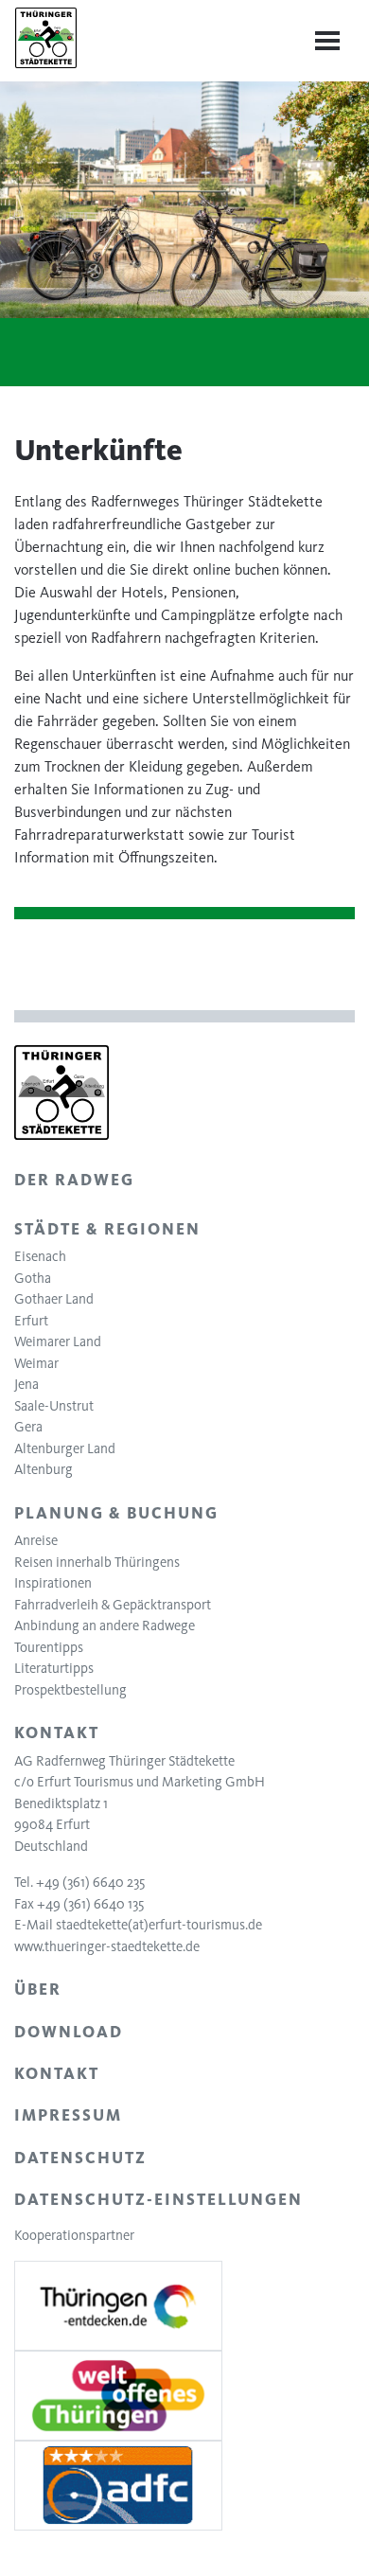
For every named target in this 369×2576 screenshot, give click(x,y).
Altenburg (44, 1469)
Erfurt (31, 1321)
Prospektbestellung (70, 1690)
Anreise (36, 1540)
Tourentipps (49, 1647)
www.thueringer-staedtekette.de (107, 1946)
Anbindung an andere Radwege (105, 1626)
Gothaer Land (54, 1299)
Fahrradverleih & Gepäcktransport (113, 1605)
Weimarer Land (58, 1341)
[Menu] (327, 41)
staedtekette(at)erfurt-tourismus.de (159, 1925)
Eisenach (40, 1256)
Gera (28, 1427)
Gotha (33, 1278)
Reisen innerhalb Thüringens (97, 1562)
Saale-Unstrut (54, 1406)
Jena (26, 1384)
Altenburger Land (65, 1448)
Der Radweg (74, 1180)
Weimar (36, 1363)
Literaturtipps (54, 1668)
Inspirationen (53, 1583)
